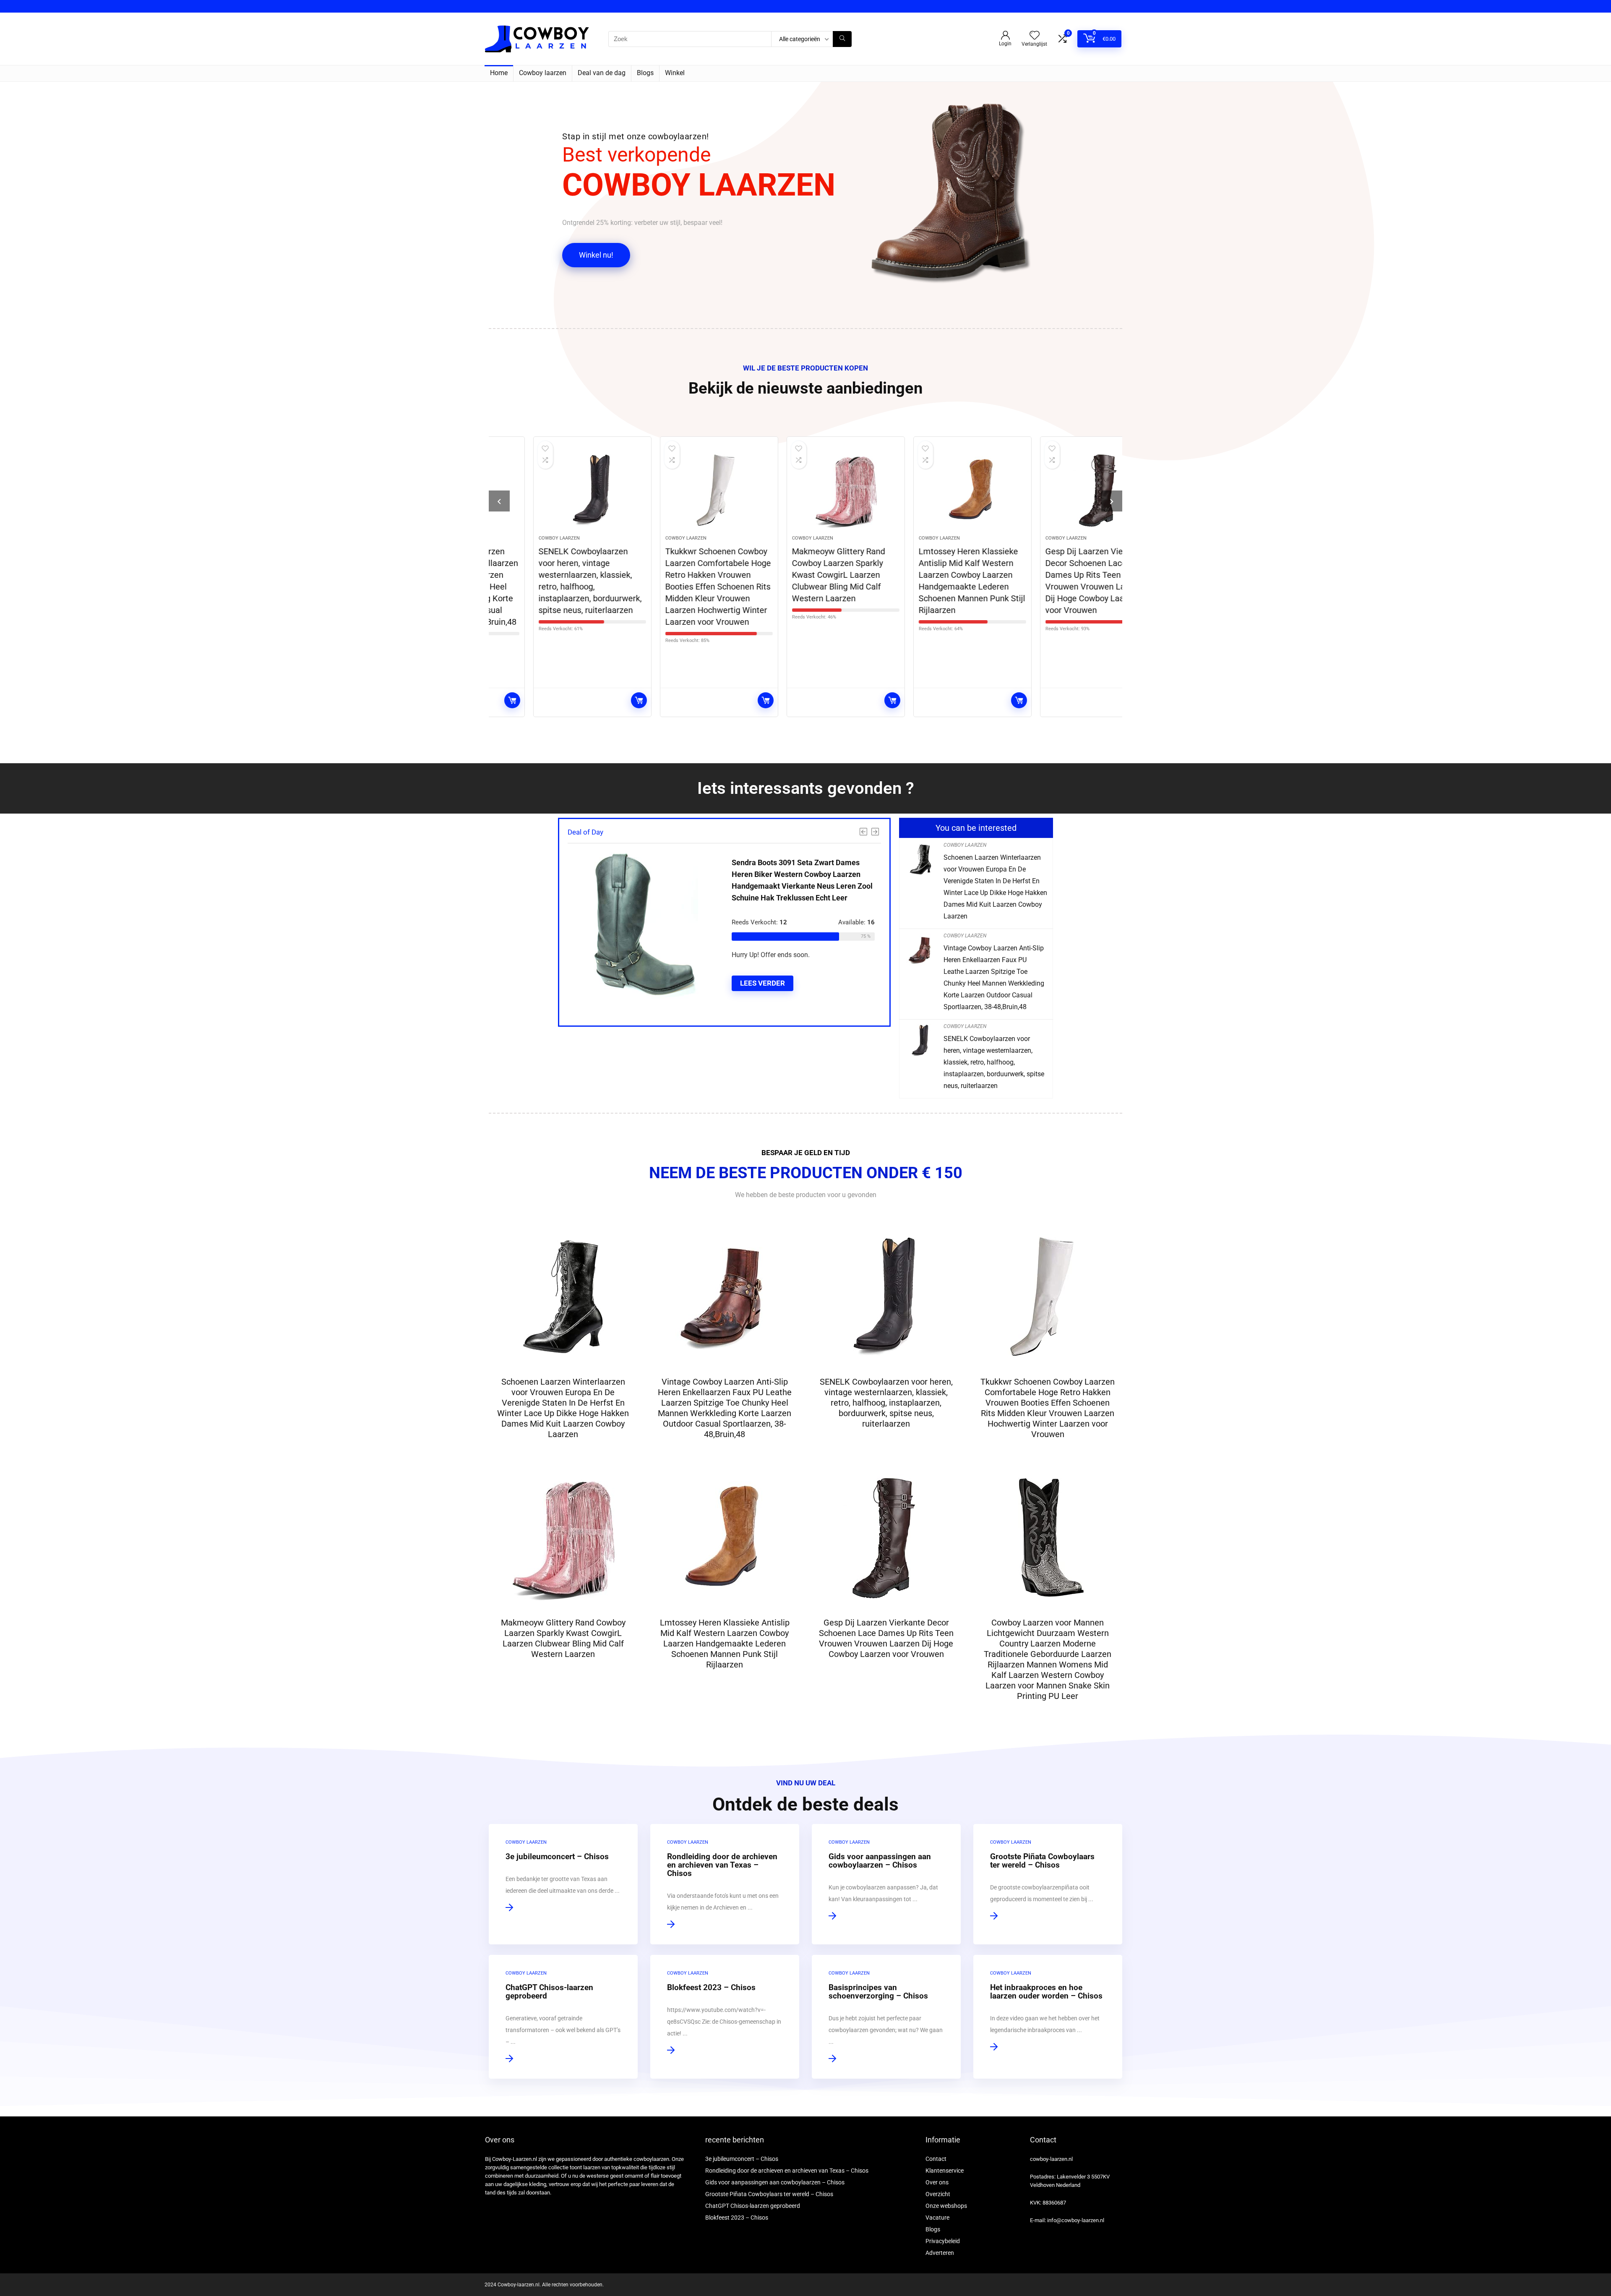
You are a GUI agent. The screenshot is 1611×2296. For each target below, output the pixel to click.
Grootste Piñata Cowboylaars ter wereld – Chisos (769, 2194)
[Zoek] (842, 39)
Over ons (937, 2182)
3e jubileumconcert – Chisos (742, 2159)
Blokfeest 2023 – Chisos (737, 2218)
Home (499, 73)
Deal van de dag (602, 73)
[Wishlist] (1035, 36)
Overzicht (938, 2194)
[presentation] (499, 501)
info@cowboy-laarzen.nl (1076, 2220)
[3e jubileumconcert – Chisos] (563, 1884)
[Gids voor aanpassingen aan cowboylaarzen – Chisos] (886, 1884)
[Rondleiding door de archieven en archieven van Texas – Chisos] (725, 1884)
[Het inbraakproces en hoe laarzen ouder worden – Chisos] (1048, 2017)
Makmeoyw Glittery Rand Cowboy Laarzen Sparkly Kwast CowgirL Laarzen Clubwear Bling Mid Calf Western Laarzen (798, 575)
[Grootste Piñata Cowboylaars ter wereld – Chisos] (1048, 1884)
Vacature (937, 2218)
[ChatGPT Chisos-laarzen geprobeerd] (563, 2017)
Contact (936, 2159)
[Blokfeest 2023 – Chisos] (725, 2017)
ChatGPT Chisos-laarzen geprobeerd (753, 2206)
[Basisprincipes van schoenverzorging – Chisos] (886, 2017)
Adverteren (940, 2253)
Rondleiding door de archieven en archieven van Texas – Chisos (787, 2171)
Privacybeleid (943, 2241)
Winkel (675, 73)
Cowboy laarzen (543, 73)
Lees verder (599, 700)
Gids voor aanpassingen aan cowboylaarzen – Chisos (775, 2182)
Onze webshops (946, 2206)
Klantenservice (945, 2171)
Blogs (645, 73)
